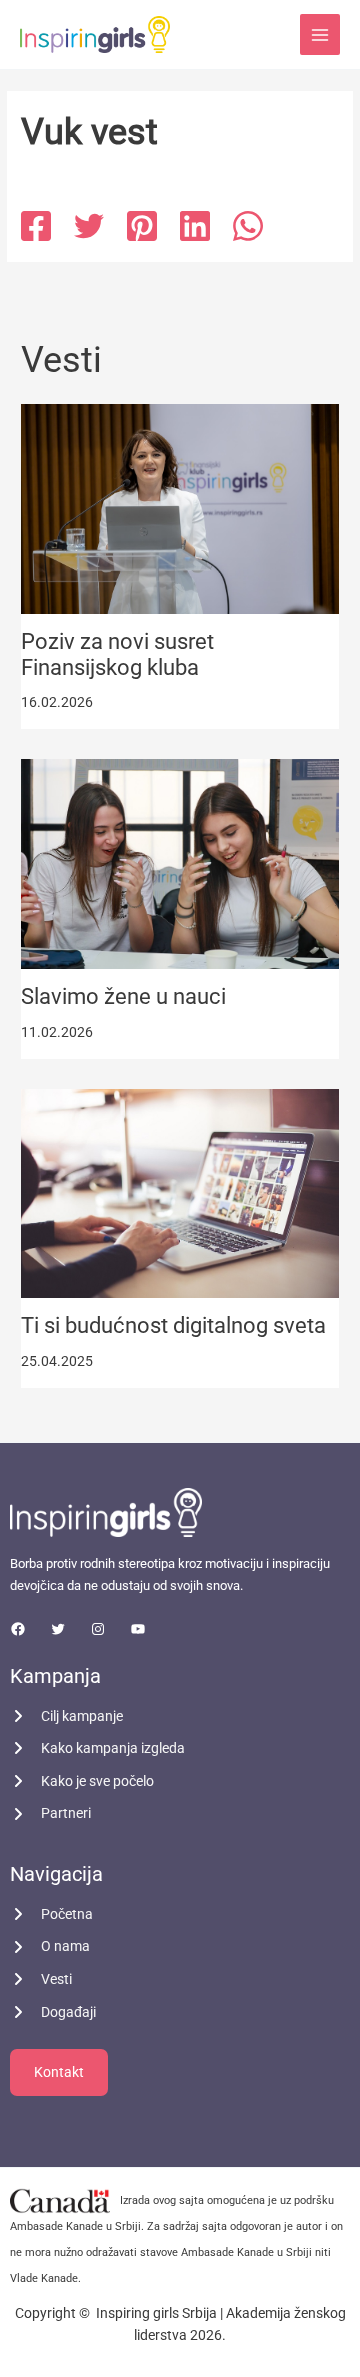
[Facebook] (36, 226)
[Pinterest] (142, 226)
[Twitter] (89, 226)
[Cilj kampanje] (66, 1716)
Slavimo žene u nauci (123, 996)
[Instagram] (98, 1629)
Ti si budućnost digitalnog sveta (173, 1325)
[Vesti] (41, 1979)
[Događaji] (53, 2012)
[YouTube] (138, 1629)
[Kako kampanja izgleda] (97, 1748)
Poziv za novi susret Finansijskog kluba (117, 654)
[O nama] (50, 1946)
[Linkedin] (195, 226)
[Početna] (51, 1914)
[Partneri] (50, 1813)
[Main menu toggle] (320, 34)
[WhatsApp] (248, 226)
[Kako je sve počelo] (82, 1781)
